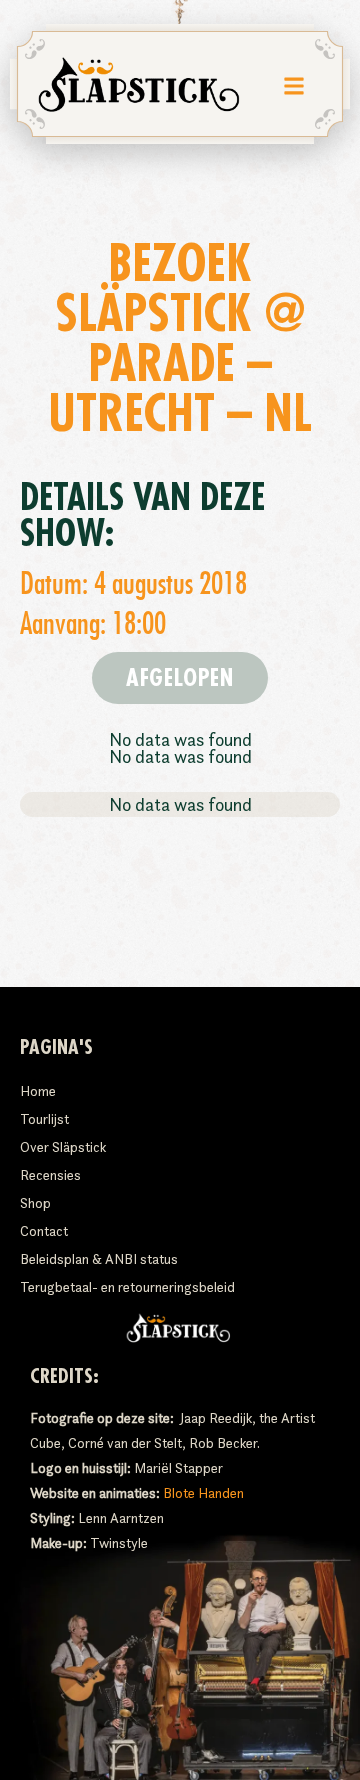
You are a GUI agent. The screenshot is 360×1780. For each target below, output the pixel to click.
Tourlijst (44, 1119)
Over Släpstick (63, 1147)
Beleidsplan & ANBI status (99, 1259)
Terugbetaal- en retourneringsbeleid (127, 1287)
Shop (35, 1203)
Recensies (50, 1175)
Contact (44, 1231)
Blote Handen (203, 1493)
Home (38, 1091)
